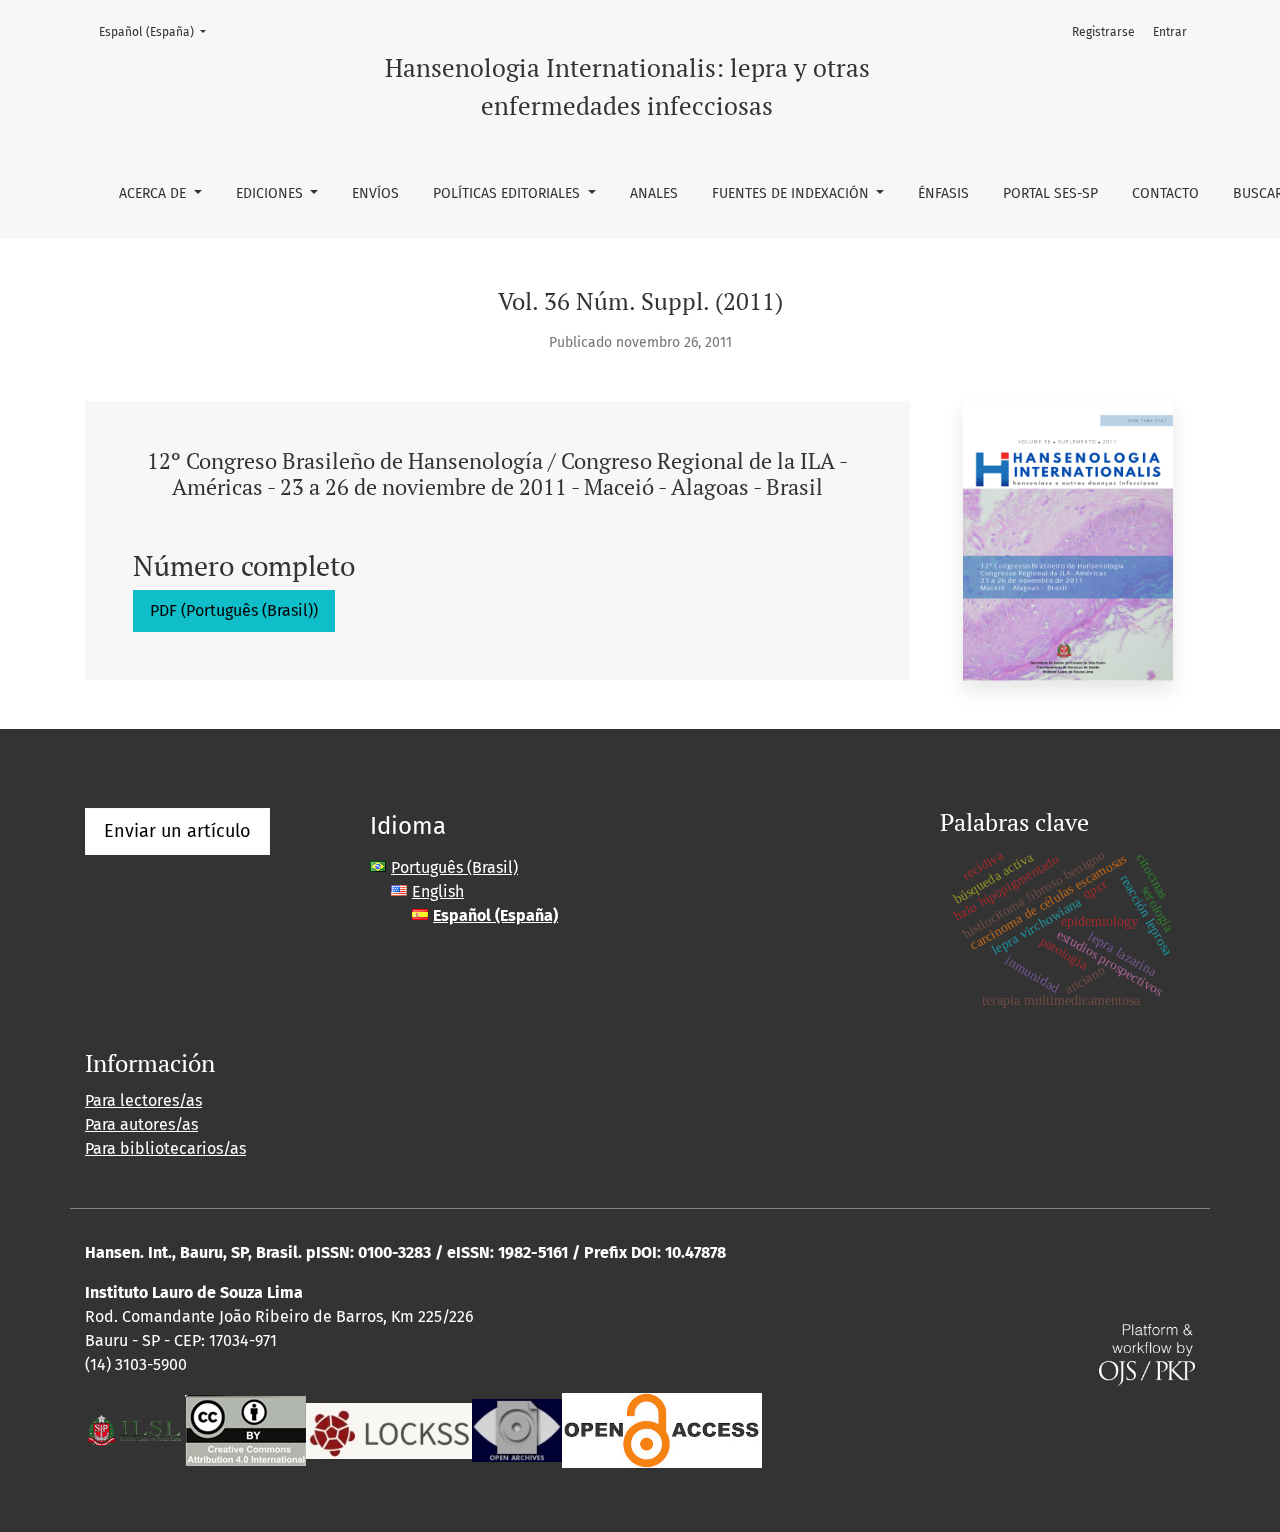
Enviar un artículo (177, 831)
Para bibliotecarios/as (165, 1148)
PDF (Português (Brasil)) (234, 610)
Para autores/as (141, 1124)
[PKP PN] (389, 1429)
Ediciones (271, 193)
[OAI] (517, 1429)
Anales (654, 193)
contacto (1165, 193)
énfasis (943, 193)
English (438, 891)
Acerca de (154, 193)
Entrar (1170, 32)
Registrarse (1103, 32)
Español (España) (158, 31)
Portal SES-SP (1050, 193)
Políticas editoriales (508, 193)
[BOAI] (662, 1429)
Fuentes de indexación (792, 193)
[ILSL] (135, 1429)
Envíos (375, 193)
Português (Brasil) (454, 867)
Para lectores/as (143, 1100)
